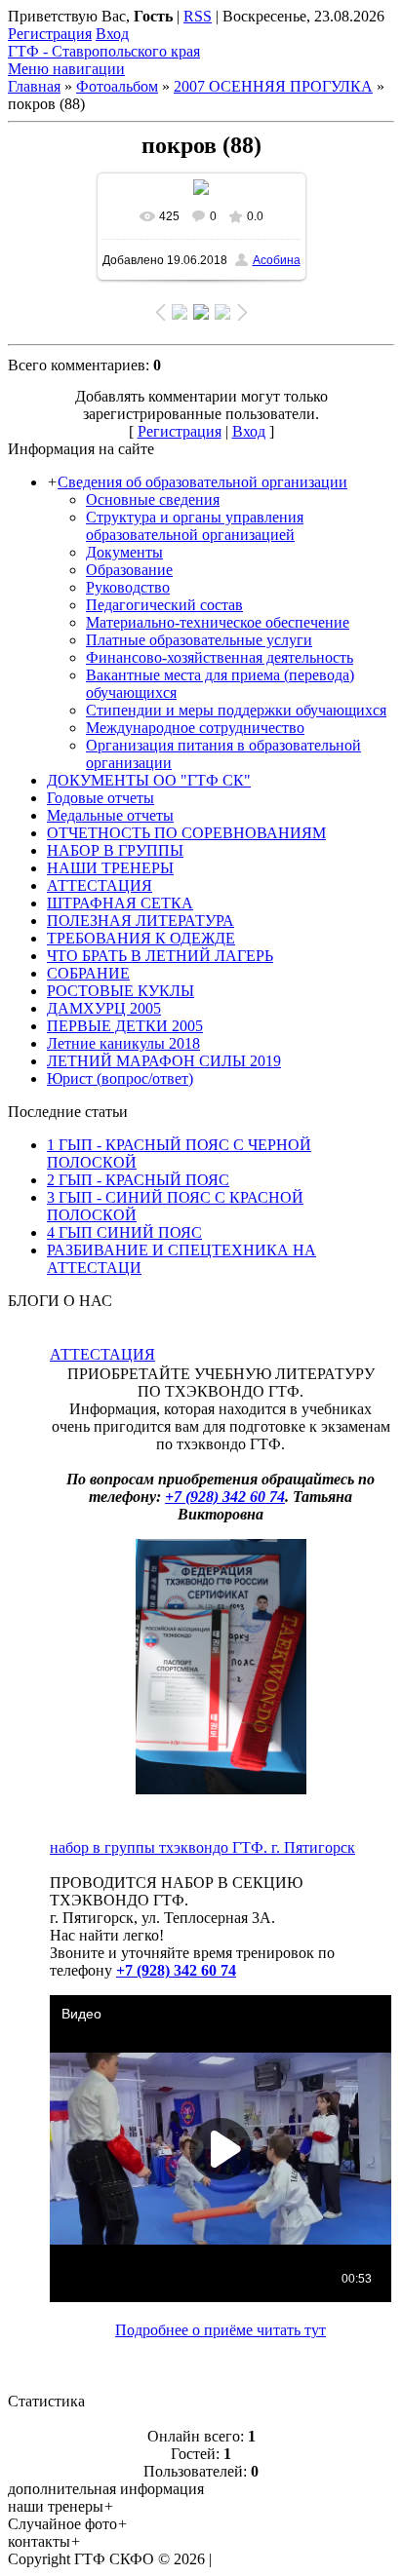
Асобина (277, 260)
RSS (198, 16)
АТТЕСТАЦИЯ (102, 1354)
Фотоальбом (117, 86)
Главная (34, 86)
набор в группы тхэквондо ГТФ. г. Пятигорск (202, 1847)
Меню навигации (66, 69)
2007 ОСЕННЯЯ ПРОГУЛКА (273, 86)
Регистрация (50, 34)
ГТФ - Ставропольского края (104, 51)
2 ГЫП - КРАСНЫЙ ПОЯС (138, 1180)
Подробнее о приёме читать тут (221, 2330)
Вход (112, 34)
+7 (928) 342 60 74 (225, 1497)
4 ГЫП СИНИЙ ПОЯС (124, 1232)
